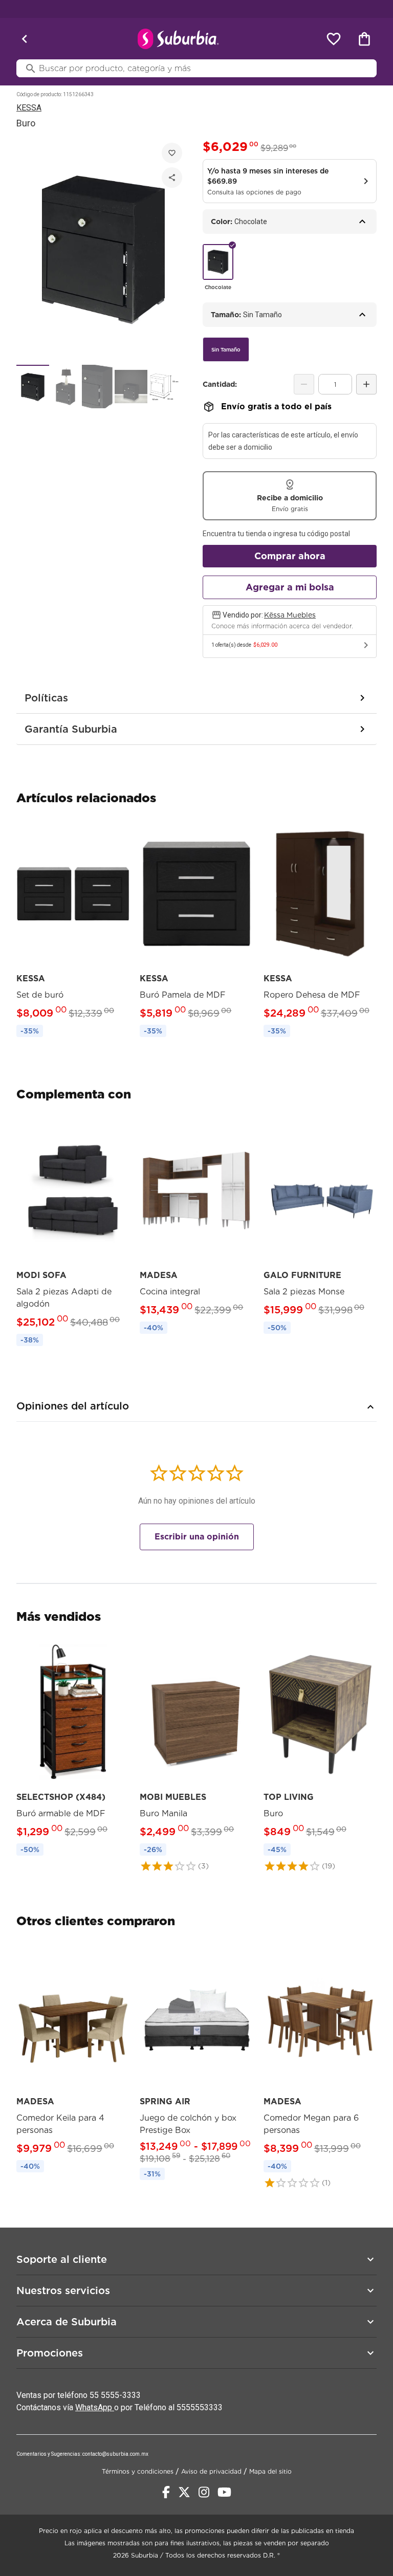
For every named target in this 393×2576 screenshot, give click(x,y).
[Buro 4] (131, 387)
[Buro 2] (65, 387)
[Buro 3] (98, 387)
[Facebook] (166, 2492)
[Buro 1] (33, 387)
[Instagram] (204, 2492)
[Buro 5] (164, 387)
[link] (73, 930)
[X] (184, 2492)
